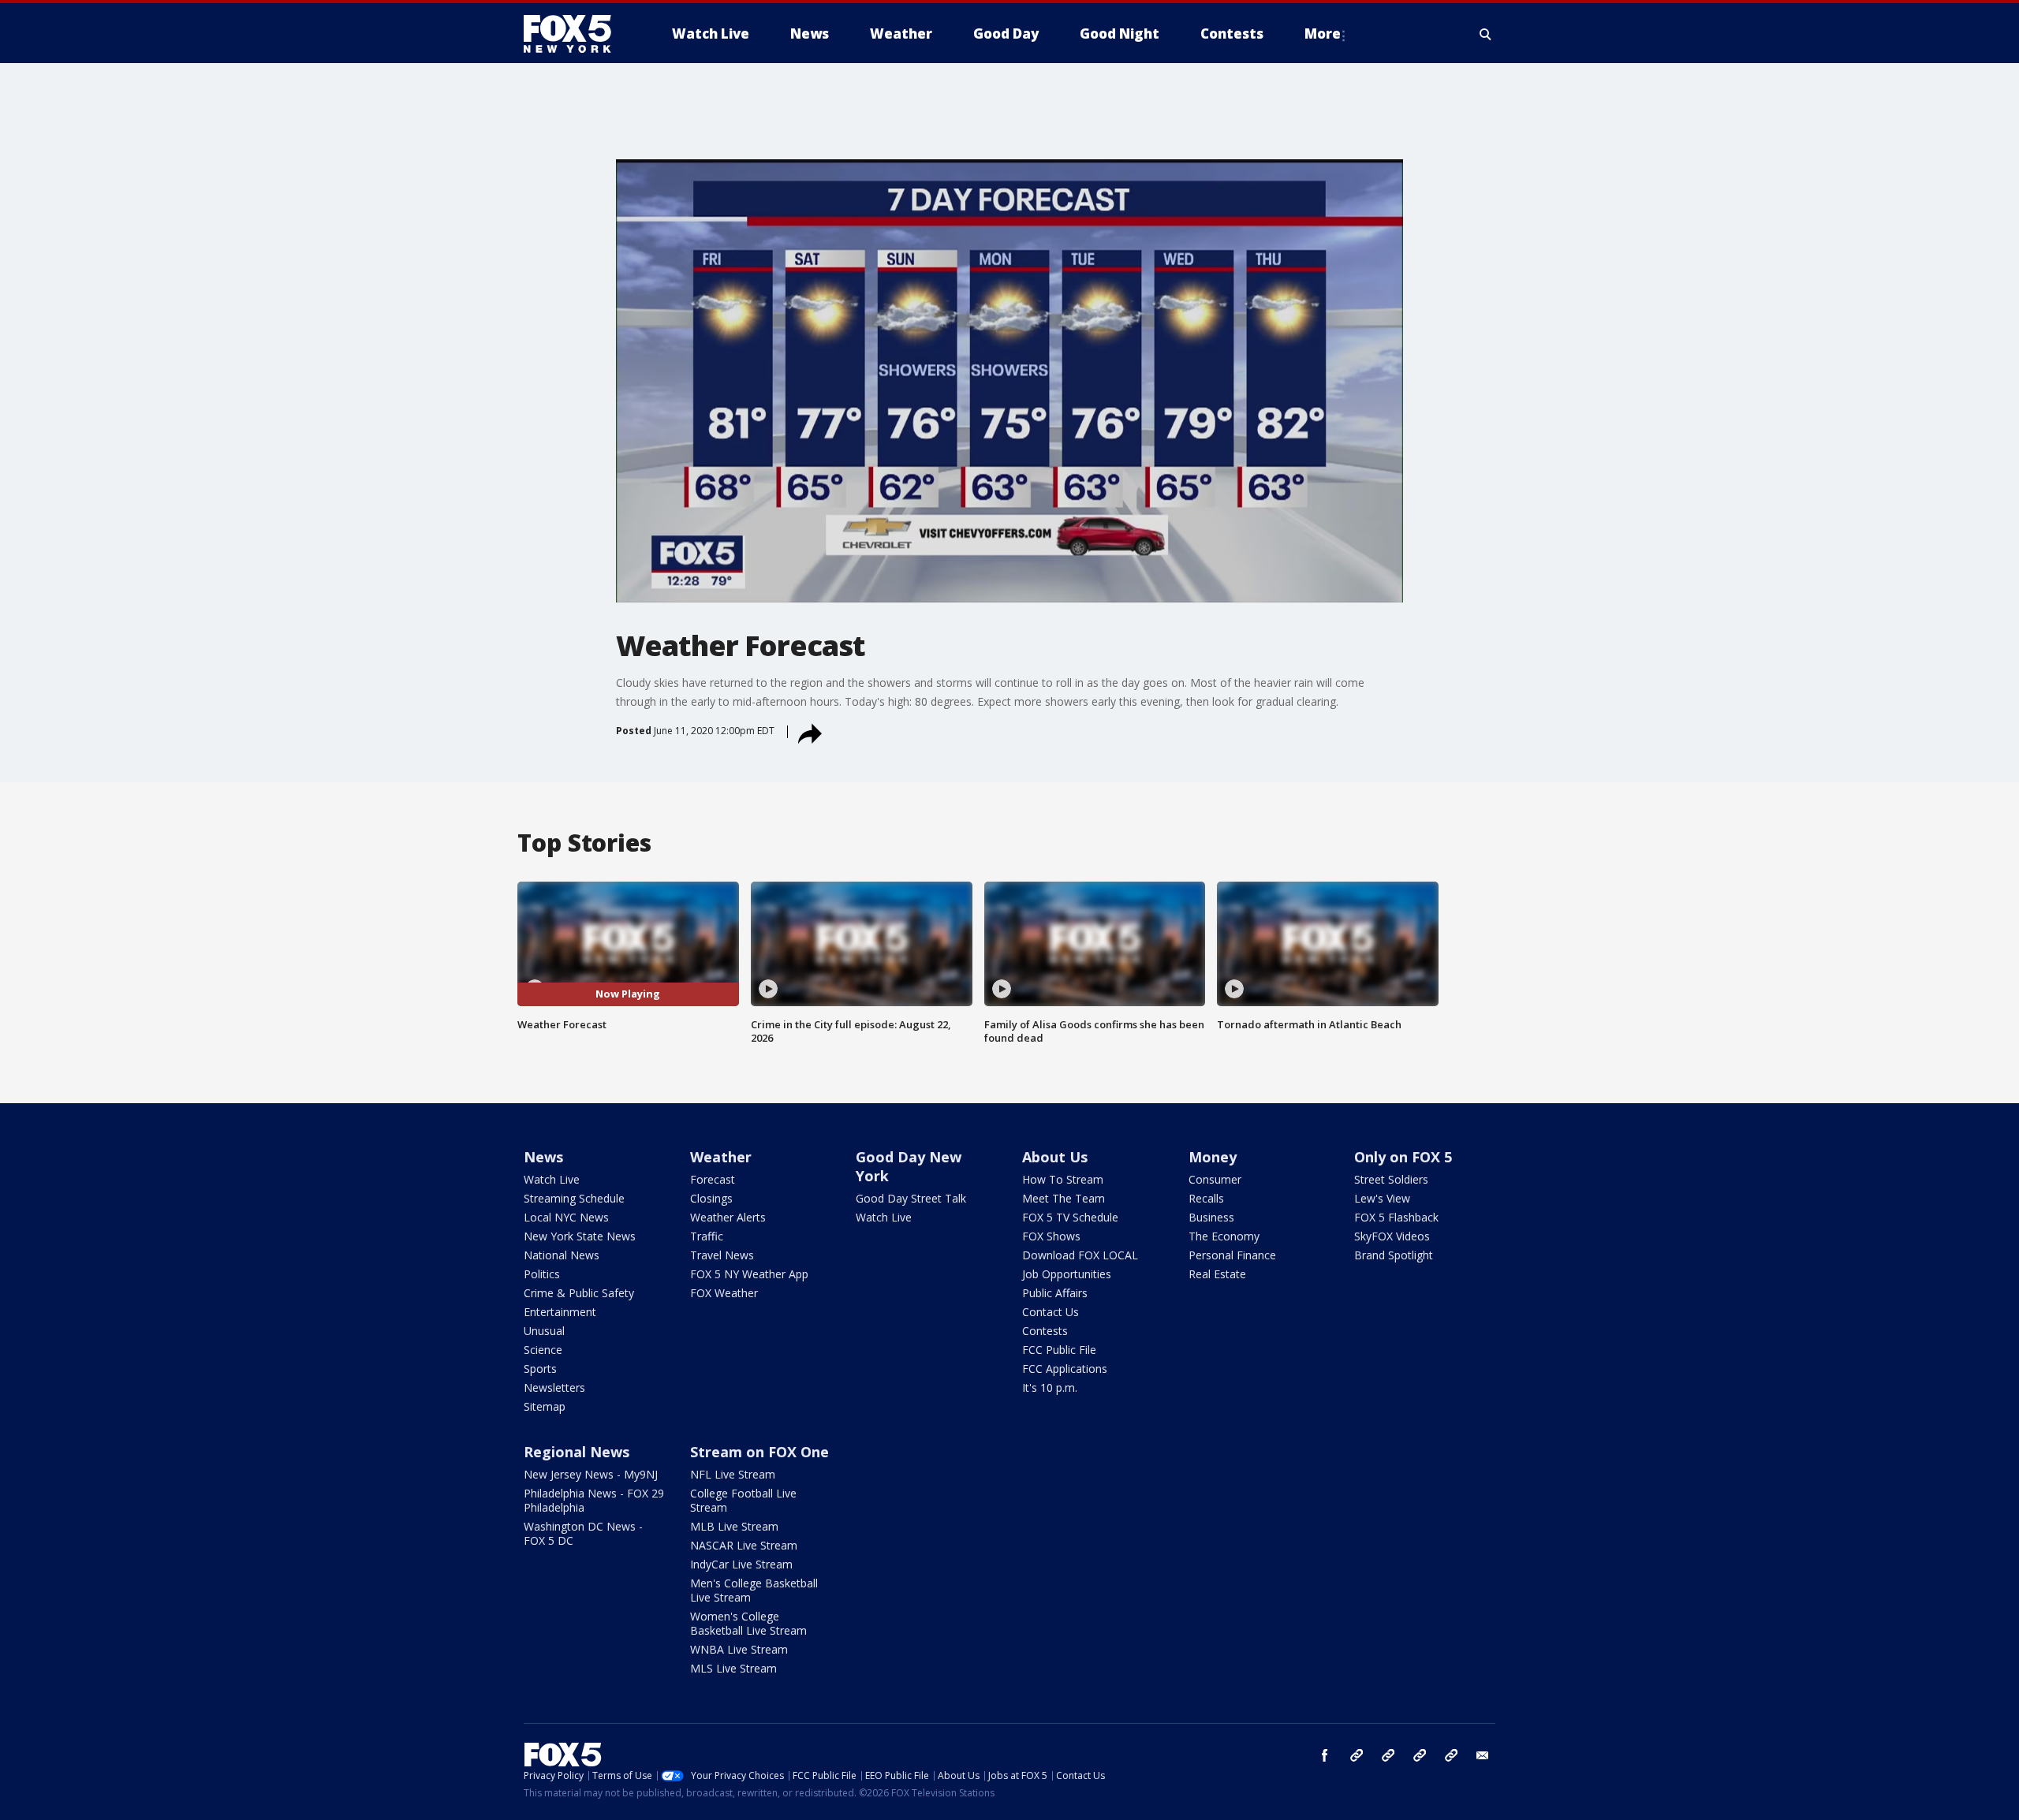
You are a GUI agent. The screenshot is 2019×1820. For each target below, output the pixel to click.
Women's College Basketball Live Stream (748, 1623)
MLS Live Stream (733, 1668)
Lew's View (1382, 1198)
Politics (542, 1274)
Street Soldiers (1391, 1179)
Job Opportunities (1067, 1274)
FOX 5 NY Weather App (749, 1274)
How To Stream (1063, 1179)
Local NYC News (566, 1217)
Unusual (544, 1331)
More (1323, 34)
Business (1211, 1217)
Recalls (1206, 1198)
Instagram (1357, 1755)
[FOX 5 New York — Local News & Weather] (576, 34)
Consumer (1215, 1179)
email (1483, 1755)
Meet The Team (1064, 1198)
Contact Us (1051, 1312)
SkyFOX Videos (1392, 1236)
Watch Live (552, 1179)
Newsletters (554, 1387)
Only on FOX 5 (1403, 1157)
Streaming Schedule (574, 1198)
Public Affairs (1055, 1293)
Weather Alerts (728, 1217)
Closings (711, 1198)
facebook (1325, 1755)
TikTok (1388, 1755)
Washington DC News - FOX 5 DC (583, 1533)
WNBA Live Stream (739, 1649)
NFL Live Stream (733, 1474)
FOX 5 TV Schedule (1070, 1217)
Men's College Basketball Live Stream (754, 1590)
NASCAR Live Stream (744, 1545)
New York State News (580, 1236)
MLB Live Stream (734, 1526)
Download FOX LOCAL (1080, 1255)
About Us (1055, 1157)
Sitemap (545, 1406)
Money (1213, 1157)
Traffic (707, 1236)
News (543, 1157)
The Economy (1224, 1236)
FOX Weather (724, 1293)
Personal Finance (1232, 1255)
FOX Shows (1051, 1236)
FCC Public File (1059, 1350)
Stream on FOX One (759, 1452)
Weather (721, 1157)
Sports (540, 1369)
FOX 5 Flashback (1396, 1217)
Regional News (577, 1452)
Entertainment (560, 1312)
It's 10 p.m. (1050, 1387)
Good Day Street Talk (911, 1198)
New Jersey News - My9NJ (591, 1474)
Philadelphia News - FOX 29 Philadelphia (594, 1500)
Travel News (722, 1255)
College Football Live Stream (743, 1500)
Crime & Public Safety (579, 1293)
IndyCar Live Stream (741, 1564)
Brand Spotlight (1394, 1255)
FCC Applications (1065, 1369)
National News (562, 1255)
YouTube (1420, 1755)
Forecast (713, 1179)
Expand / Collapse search (1486, 34)
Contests (1045, 1331)
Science (543, 1350)
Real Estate (1217, 1274)
